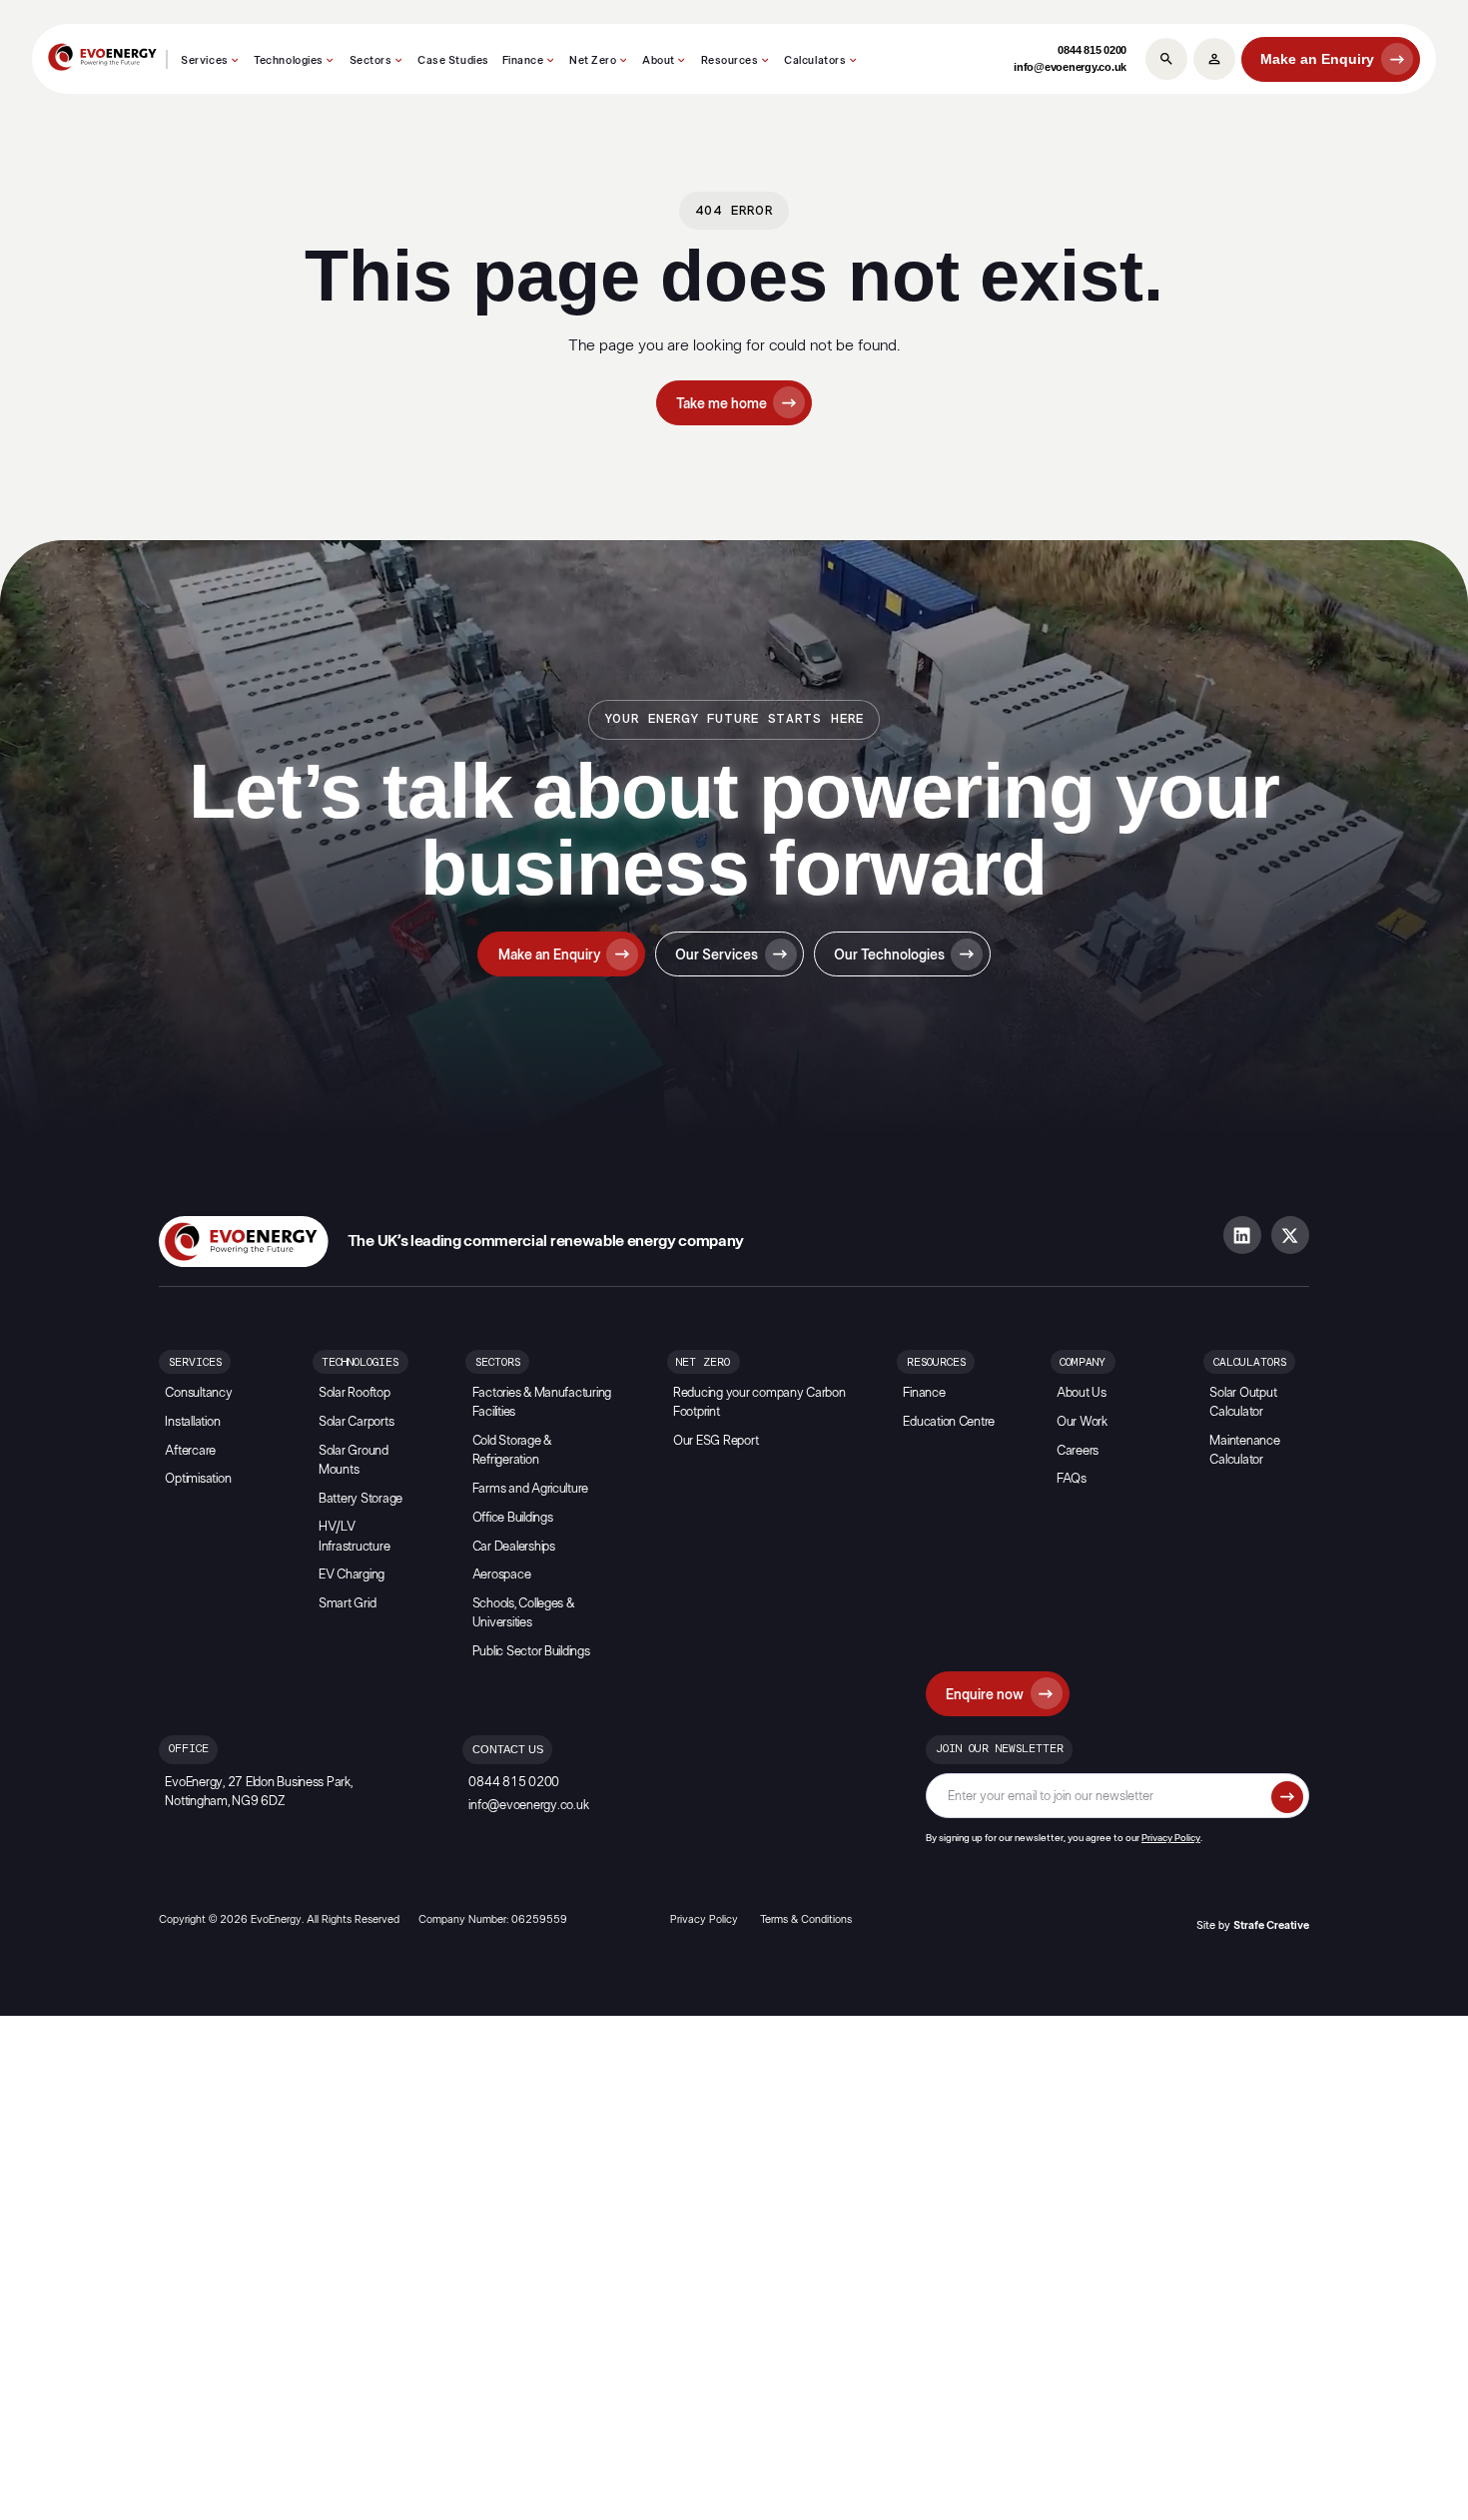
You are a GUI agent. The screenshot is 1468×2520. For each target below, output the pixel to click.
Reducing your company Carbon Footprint (759, 1403)
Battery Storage (361, 1499)
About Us (1082, 1393)
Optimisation (198, 1479)
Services (204, 60)
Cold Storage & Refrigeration (512, 1451)
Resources (730, 60)
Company (1083, 1362)
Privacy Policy (1171, 1838)
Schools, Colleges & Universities (523, 1613)
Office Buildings (513, 1518)
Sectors (371, 60)
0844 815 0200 (1092, 50)
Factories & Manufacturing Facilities (542, 1403)
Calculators (815, 60)
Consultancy (198, 1393)
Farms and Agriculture (531, 1489)
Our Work (1082, 1422)
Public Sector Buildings (531, 1652)
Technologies (289, 60)
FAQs (1072, 1479)
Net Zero (593, 60)
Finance (523, 60)
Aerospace (502, 1575)
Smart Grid (347, 1604)
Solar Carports (356, 1422)
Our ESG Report (716, 1441)
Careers (1078, 1451)
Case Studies (453, 60)
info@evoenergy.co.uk (1070, 67)
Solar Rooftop (355, 1393)
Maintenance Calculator (1244, 1451)
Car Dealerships (514, 1547)
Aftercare (190, 1451)
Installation (192, 1422)
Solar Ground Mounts (354, 1461)
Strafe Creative (1271, 1925)
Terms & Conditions (806, 1919)
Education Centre (949, 1422)
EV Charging (352, 1575)
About (659, 60)
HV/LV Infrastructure (354, 1537)
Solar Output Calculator (1243, 1403)
